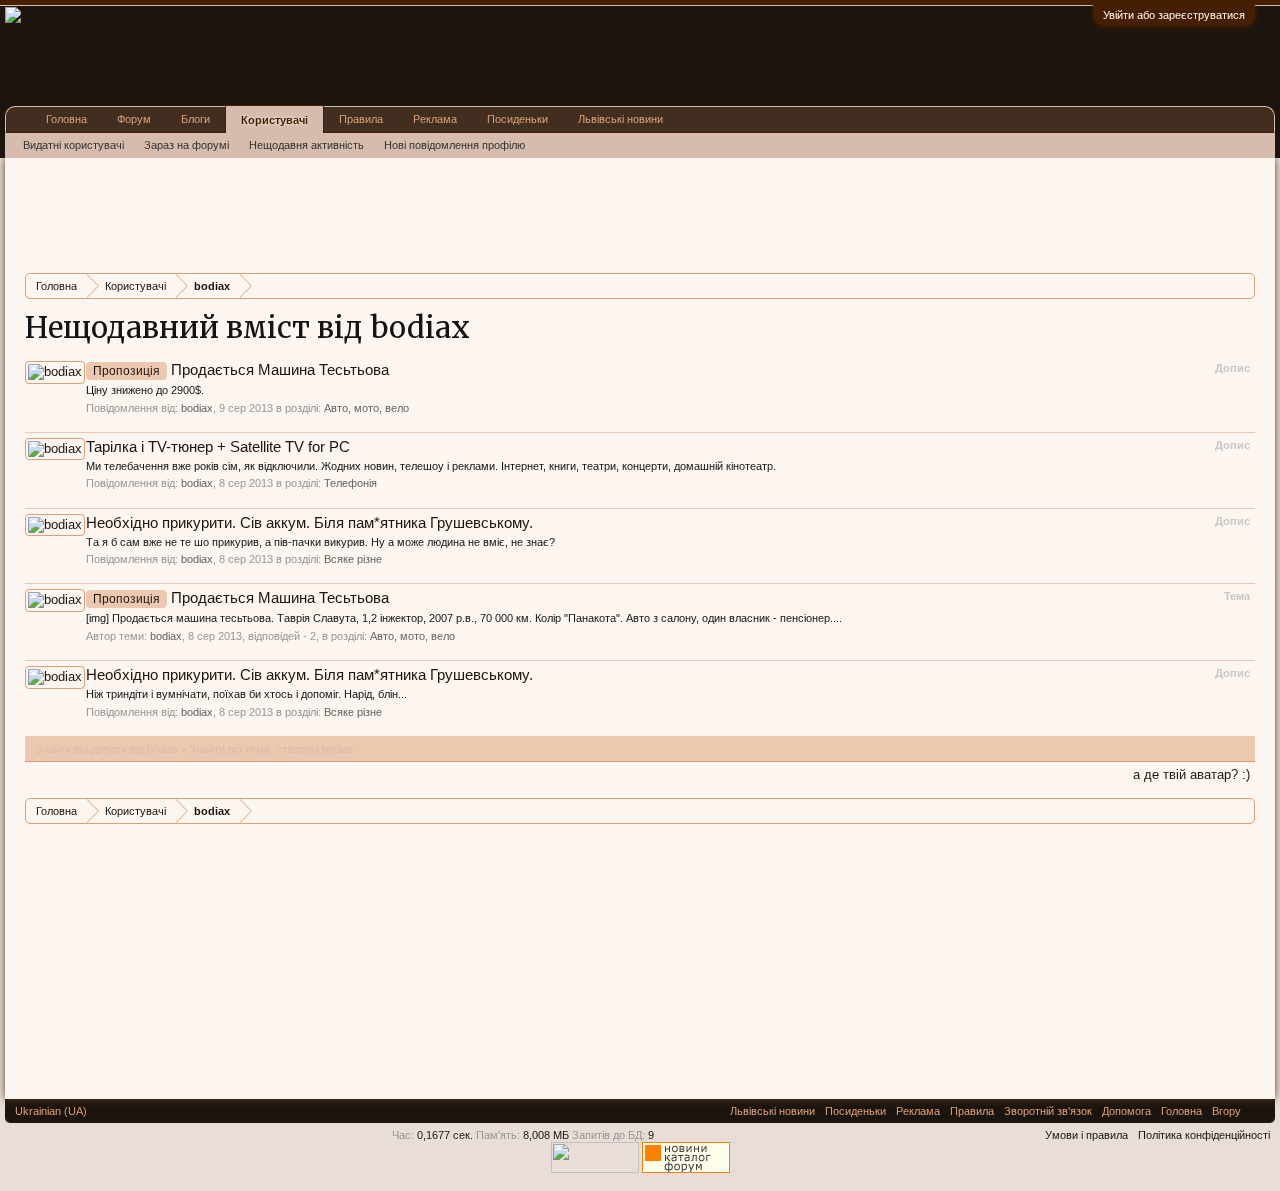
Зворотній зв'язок (1048, 1111)
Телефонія (350, 483)
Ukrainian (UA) (51, 1111)
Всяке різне (353, 559)
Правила (361, 119)
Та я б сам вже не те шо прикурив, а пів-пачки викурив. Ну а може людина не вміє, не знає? (320, 542)
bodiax (197, 408)
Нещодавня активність (306, 145)
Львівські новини (620, 119)
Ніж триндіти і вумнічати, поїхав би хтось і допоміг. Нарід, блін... (246, 694)
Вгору (1226, 1111)
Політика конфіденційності (1204, 1135)
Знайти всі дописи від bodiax (107, 749)
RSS (1258, 1111)
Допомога (1126, 1111)
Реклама (435, 119)
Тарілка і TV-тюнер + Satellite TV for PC (218, 447)
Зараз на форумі (186, 145)
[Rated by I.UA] (595, 1169)
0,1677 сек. (445, 1135)
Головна (66, 119)
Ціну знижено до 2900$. (145, 390)
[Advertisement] (389, 213)
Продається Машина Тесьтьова (241, 370)
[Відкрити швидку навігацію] (1242, 285)
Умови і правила (1086, 1135)
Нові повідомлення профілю (454, 145)
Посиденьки (517, 119)
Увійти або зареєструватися (1174, 15)
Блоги (195, 119)
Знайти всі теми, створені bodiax (271, 749)
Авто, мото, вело (366, 408)
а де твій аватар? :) (1191, 774)
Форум (134, 119)
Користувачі (274, 120)
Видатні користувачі (73, 145)
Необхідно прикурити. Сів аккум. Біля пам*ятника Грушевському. (309, 523)
